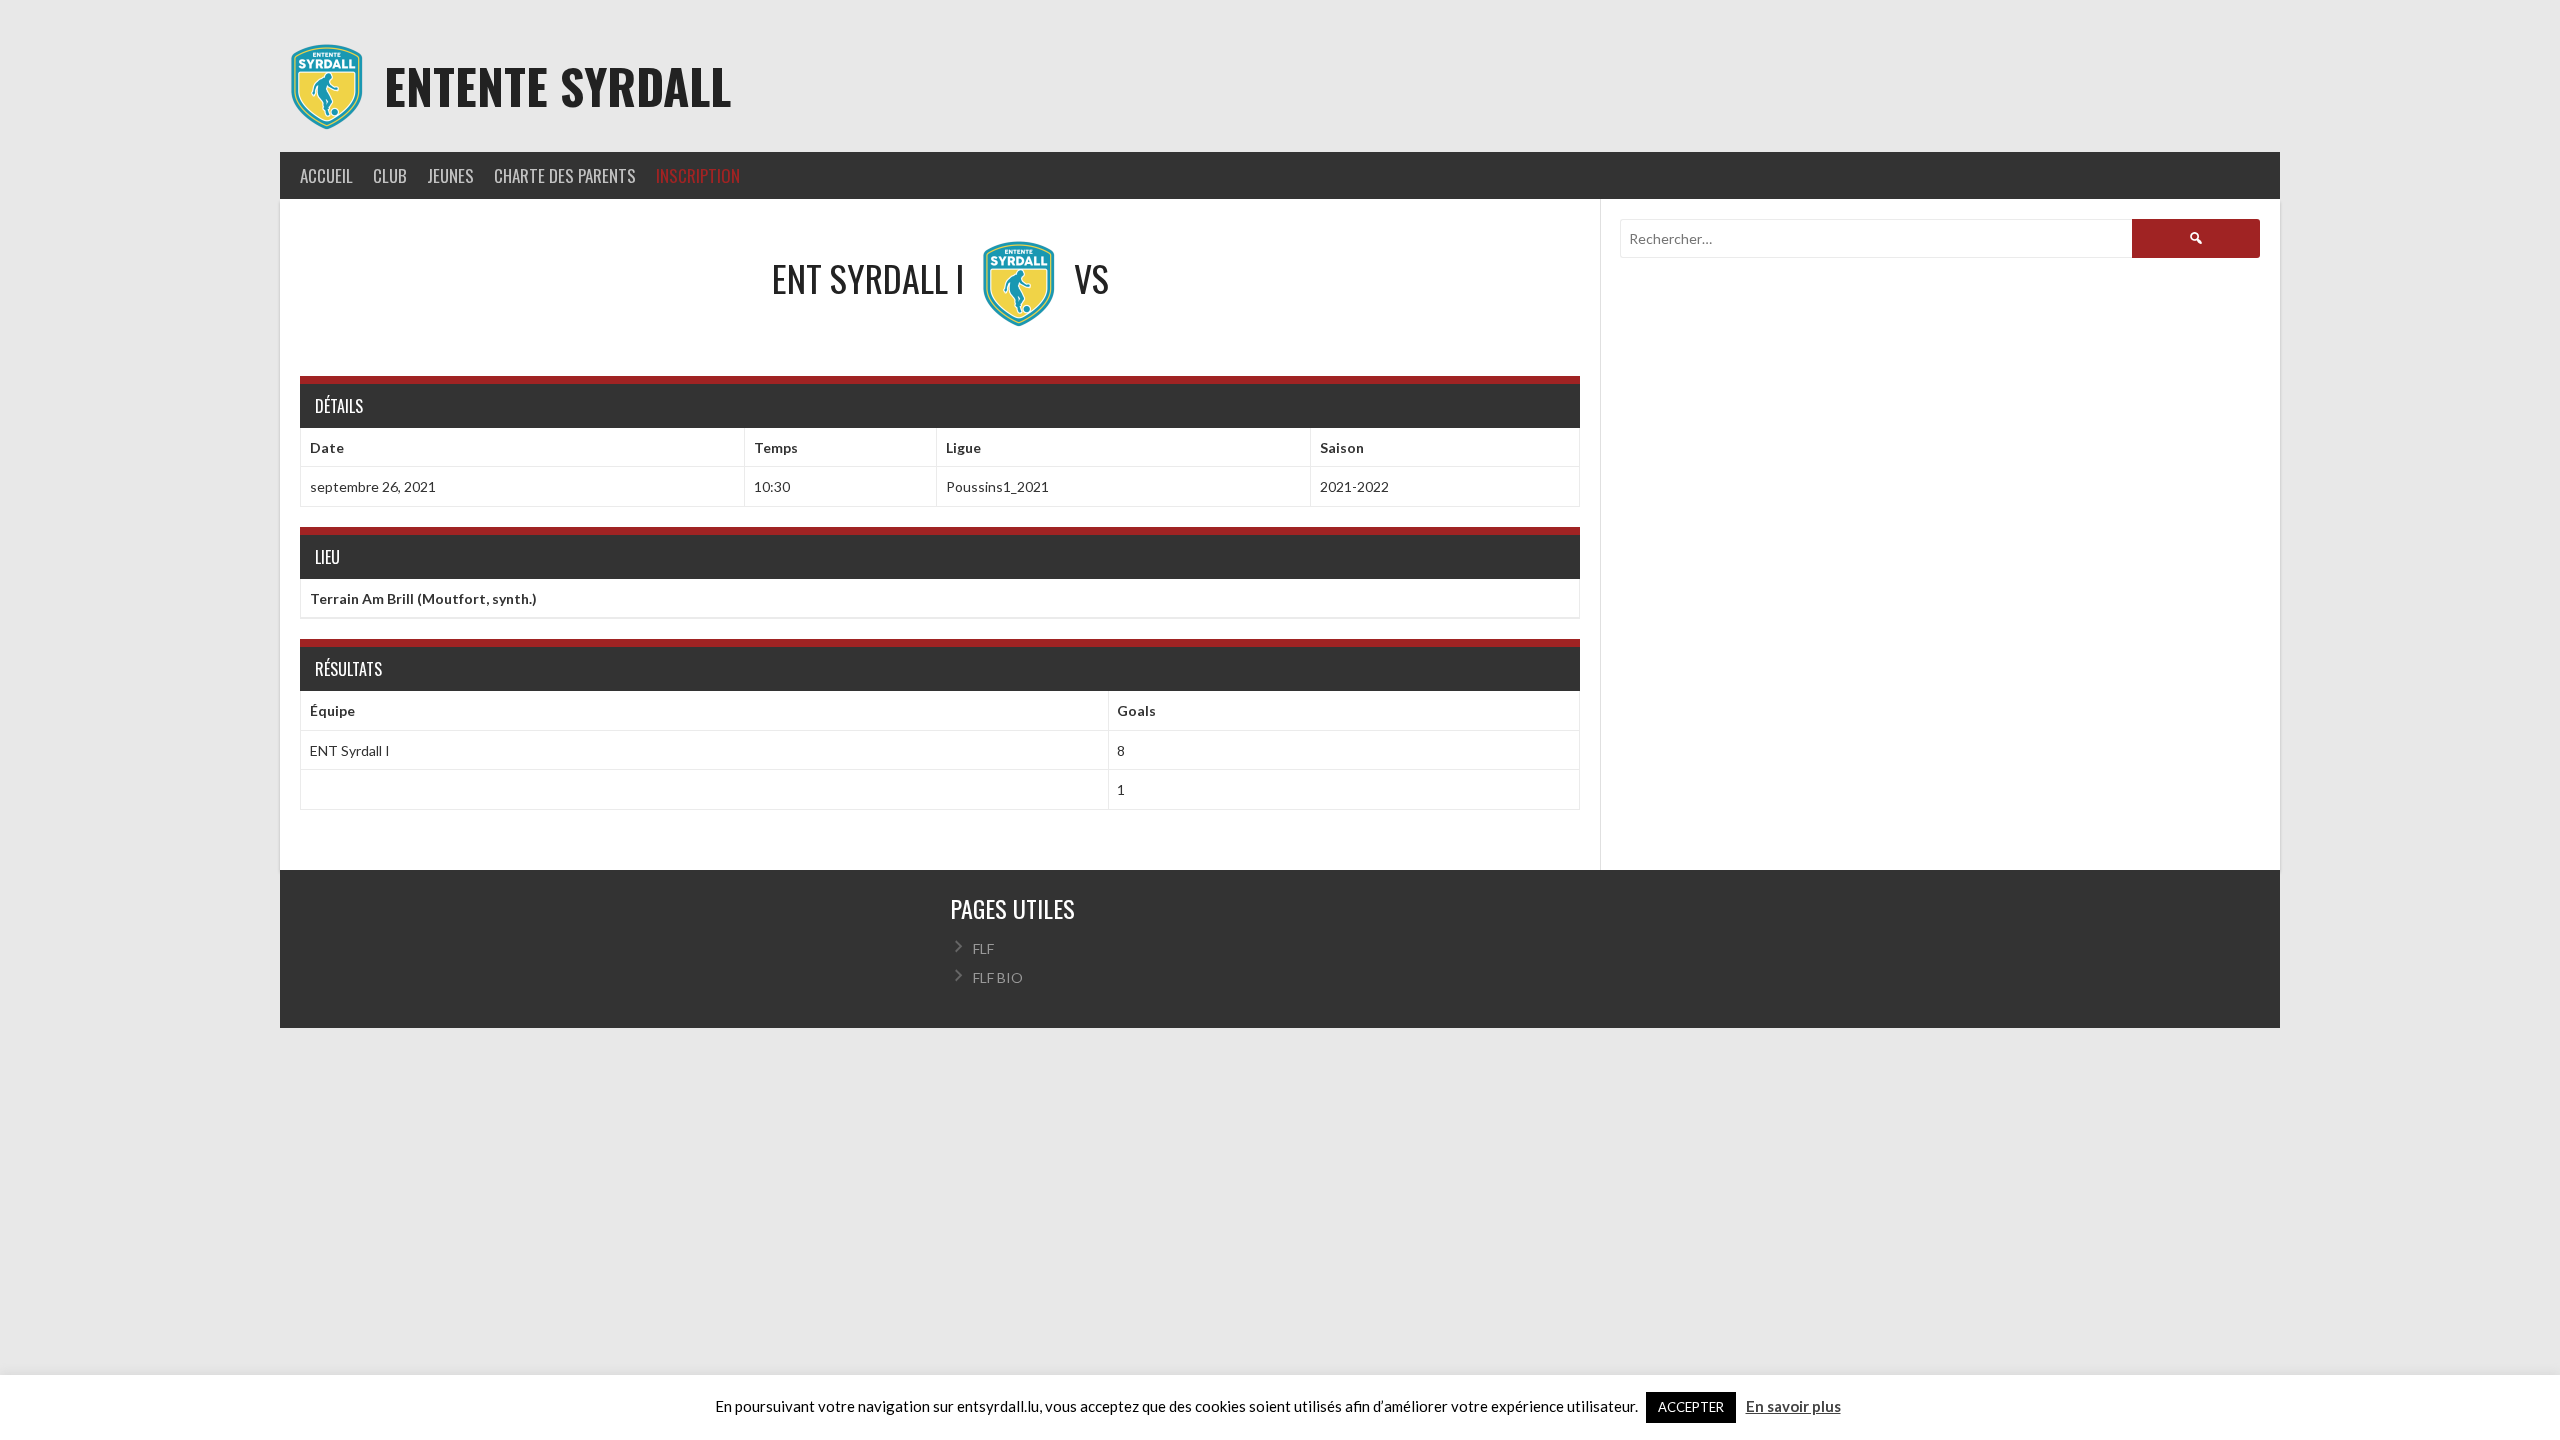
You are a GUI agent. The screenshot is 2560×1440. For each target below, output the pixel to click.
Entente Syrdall (557, 85)
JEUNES (450, 175)
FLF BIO (998, 977)
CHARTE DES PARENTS (565, 175)
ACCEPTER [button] (1691, 1407)
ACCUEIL (326, 175)
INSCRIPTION (698, 175)
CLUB (390, 175)
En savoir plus (1793, 1406)
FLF (983, 948)
